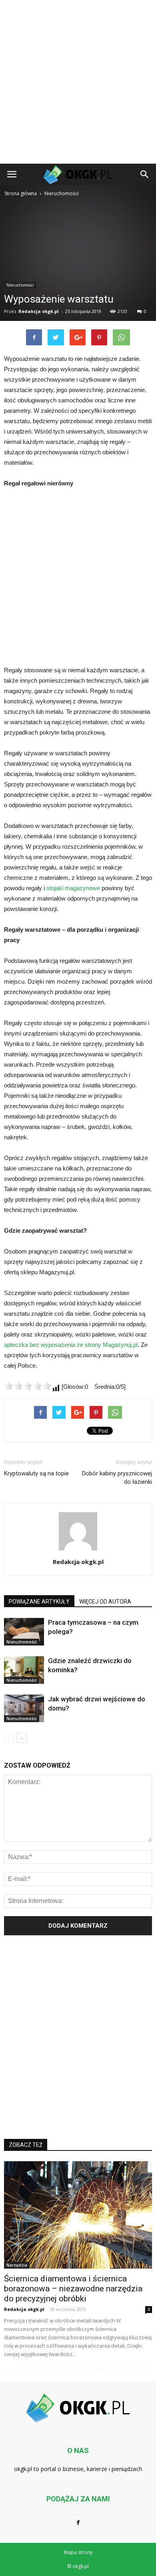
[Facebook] (78, 2523)
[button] (145, 174)
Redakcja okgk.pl (39, 311)
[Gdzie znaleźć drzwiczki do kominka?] (24, 1670)
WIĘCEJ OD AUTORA (105, 1602)
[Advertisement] (78, 82)
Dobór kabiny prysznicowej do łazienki (117, 1478)
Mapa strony (78, 2552)
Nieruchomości (20, 285)
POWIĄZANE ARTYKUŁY (39, 1602)
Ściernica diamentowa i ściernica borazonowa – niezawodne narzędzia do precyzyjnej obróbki (73, 2289)
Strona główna (21, 193)
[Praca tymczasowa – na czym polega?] (24, 1632)
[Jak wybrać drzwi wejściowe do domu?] (24, 1708)
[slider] (28, 1386)
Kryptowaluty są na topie (36, 1473)
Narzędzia (17, 2265)
